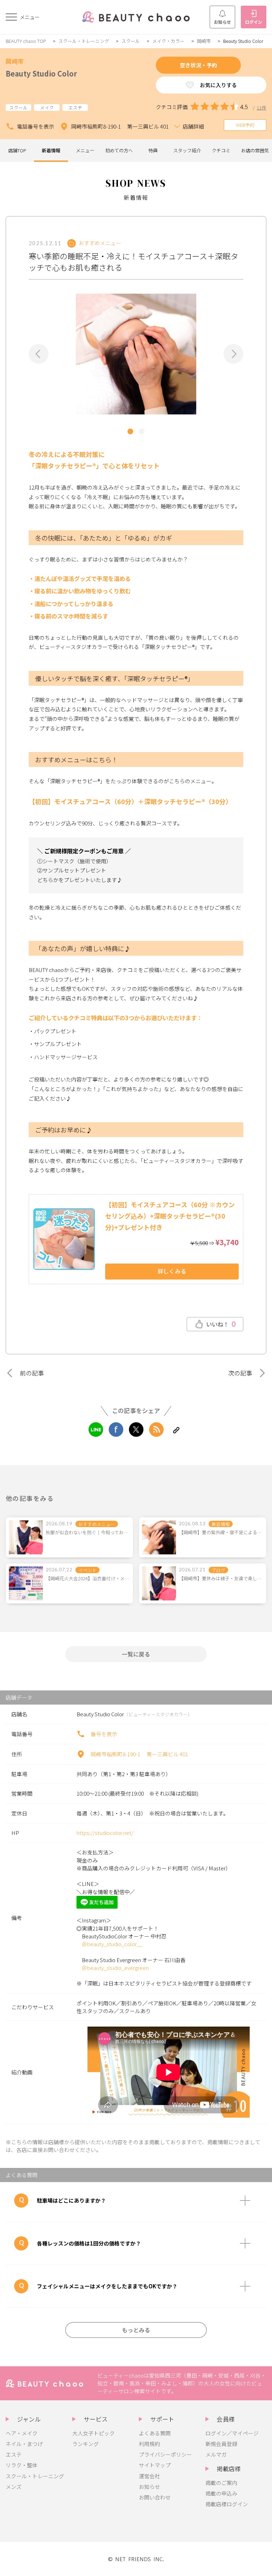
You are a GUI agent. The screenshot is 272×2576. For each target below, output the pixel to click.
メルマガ (216, 2454)
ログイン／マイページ (232, 2433)
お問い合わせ (155, 2497)
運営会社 (149, 2476)
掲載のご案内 (221, 2483)
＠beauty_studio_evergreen (115, 1968)
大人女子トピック (93, 2433)
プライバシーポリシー (165, 2454)
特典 (153, 150)
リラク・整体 (22, 2465)
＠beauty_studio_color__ (112, 1944)
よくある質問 (155, 2433)
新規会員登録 (221, 2444)
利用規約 (149, 2444)
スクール (131, 41)
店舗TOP (17, 150)
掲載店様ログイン (227, 2504)
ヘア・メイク (22, 2433)
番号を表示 (104, 1734)
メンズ (14, 2487)
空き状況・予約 (199, 65)
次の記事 (240, 1373)
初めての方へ (119, 150)
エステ (14, 2454)
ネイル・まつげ (24, 2444)
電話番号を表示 (36, 126)
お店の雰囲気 (255, 150)
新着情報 (51, 150)
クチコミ (221, 150)
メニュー (85, 150)
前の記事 (32, 1373)
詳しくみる (172, 1271)
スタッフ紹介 (187, 150)
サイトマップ (155, 2465)
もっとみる (136, 2330)
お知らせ (222, 22)
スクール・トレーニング (84, 41)
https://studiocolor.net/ (105, 1833)
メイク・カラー (168, 41)
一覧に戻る (136, 1654)
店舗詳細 (193, 126)
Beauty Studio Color (41, 74)
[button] (39, 354)
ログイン (254, 22)
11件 (262, 108)
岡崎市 (204, 41)
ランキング (86, 2444)
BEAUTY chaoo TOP (26, 41)
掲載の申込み (221, 2493)
